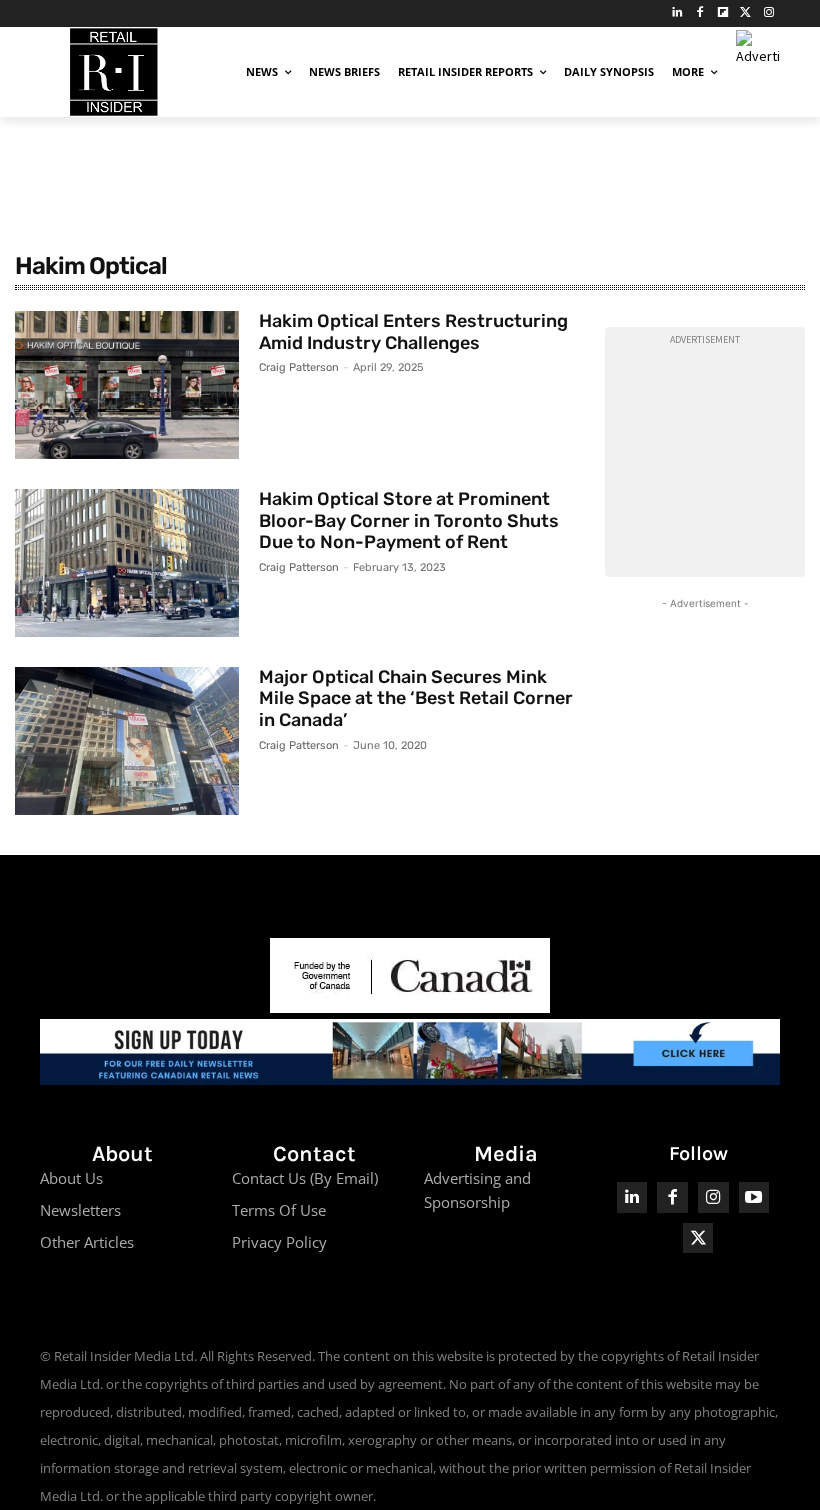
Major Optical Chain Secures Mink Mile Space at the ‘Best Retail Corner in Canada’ (416, 698)
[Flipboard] (723, 13)
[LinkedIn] (677, 13)
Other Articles (87, 1242)
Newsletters (80, 1210)
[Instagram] (768, 13)
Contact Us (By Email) (305, 1178)
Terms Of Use (279, 1210)
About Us (71, 1178)
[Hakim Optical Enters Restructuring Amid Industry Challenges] (127, 385)
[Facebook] (700, 13)
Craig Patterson (299, 367)
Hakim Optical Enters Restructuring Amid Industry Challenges (413, 332)
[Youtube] (754, 1197)
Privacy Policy (279, 1242)
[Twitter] (745, 13)
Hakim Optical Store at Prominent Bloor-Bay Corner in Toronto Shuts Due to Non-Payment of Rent (409, 520)
